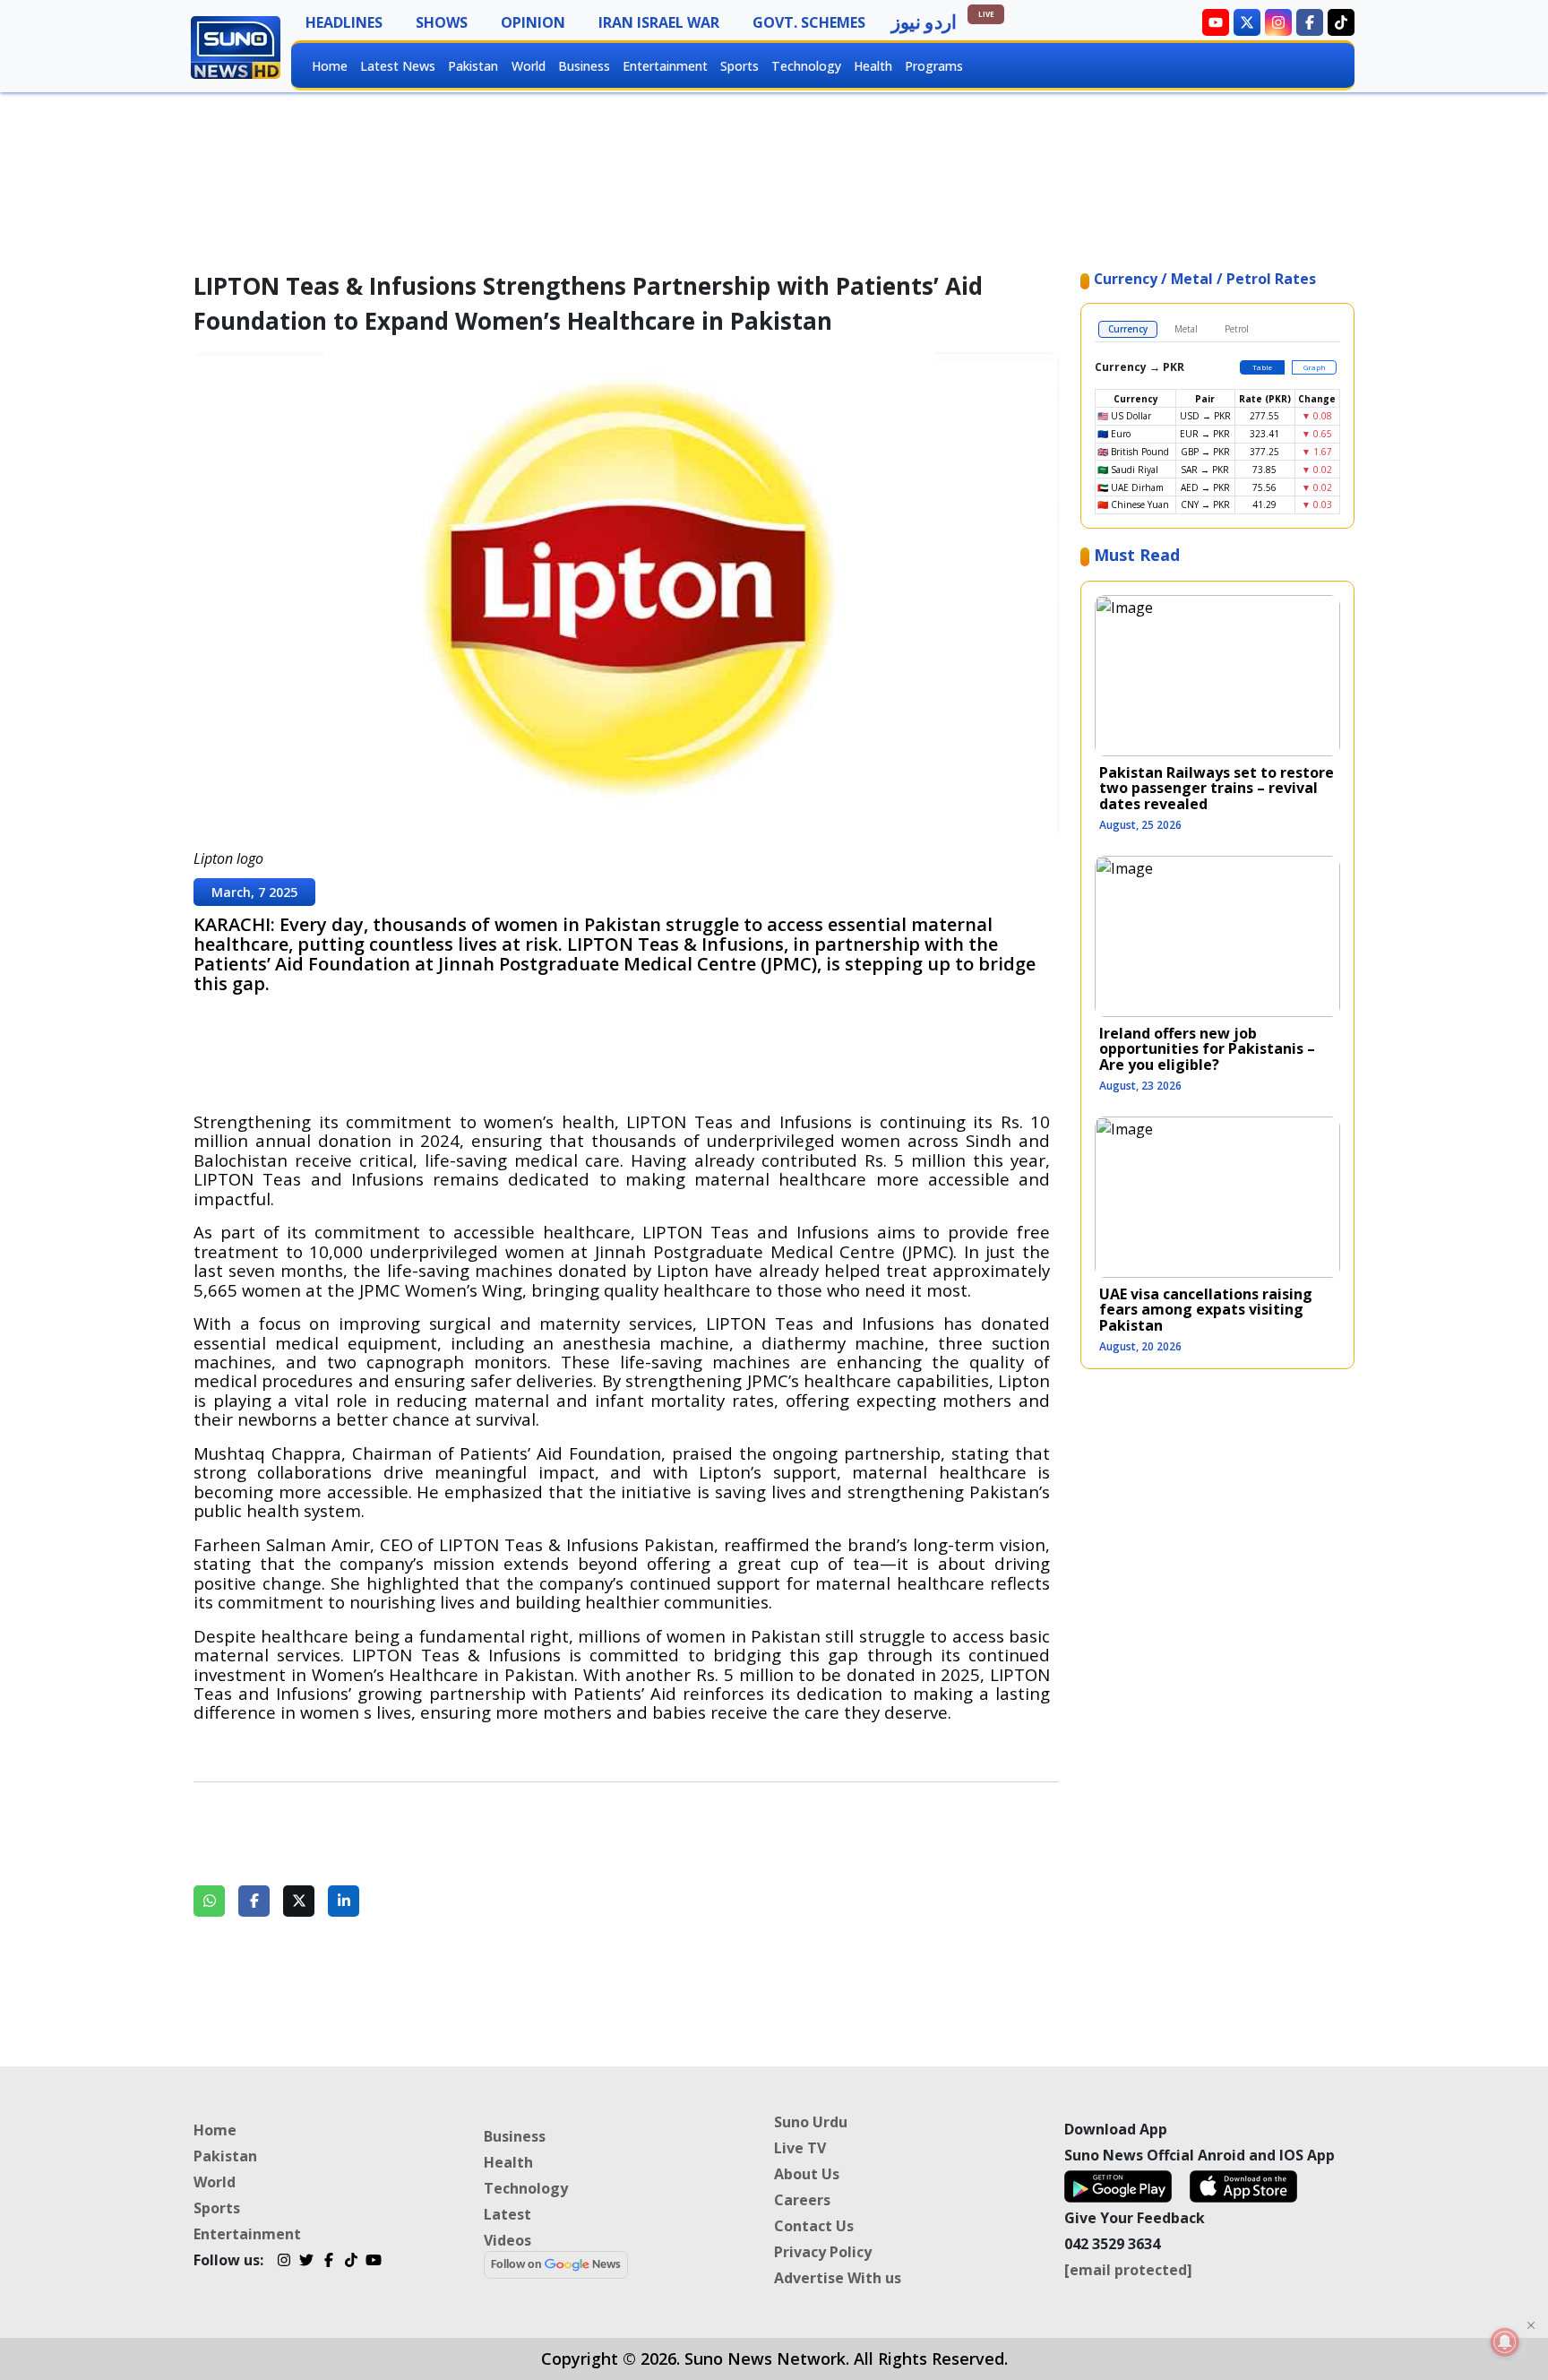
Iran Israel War (659, 22)
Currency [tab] (1128, 329)
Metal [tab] (1186, 329)
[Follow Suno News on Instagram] (1278, 22)
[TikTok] (351, 2263)
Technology (806, 66)
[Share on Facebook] (254, 1901)
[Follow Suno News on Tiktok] (1341, 22)
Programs (934, 66)
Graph (1315, 367)
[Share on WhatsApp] (209, 1901)
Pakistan (473, 66)
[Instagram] (284, 2263)
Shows (442, 22)
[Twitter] (306, 2263)
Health (873, 66)
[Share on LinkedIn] (344, 1901)
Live (986, 14)
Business (584, 66)
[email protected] (1128, 2270)
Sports (740, 66)
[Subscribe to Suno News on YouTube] (1216, 22)
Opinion (533, 22)
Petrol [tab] (1237, 329)
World (529, 66)
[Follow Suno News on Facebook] (1310, 22)
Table (1262, 367)
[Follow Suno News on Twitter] (1247, 22)
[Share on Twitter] (299, 1901)
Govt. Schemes (809, 22)
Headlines (344, 22)
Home (330, 66)
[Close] (1531, 2325)
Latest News (398, 66)
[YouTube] (373, 2263)
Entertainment (665, 66)
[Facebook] (328, 2263)
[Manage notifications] (1505, 2342)
